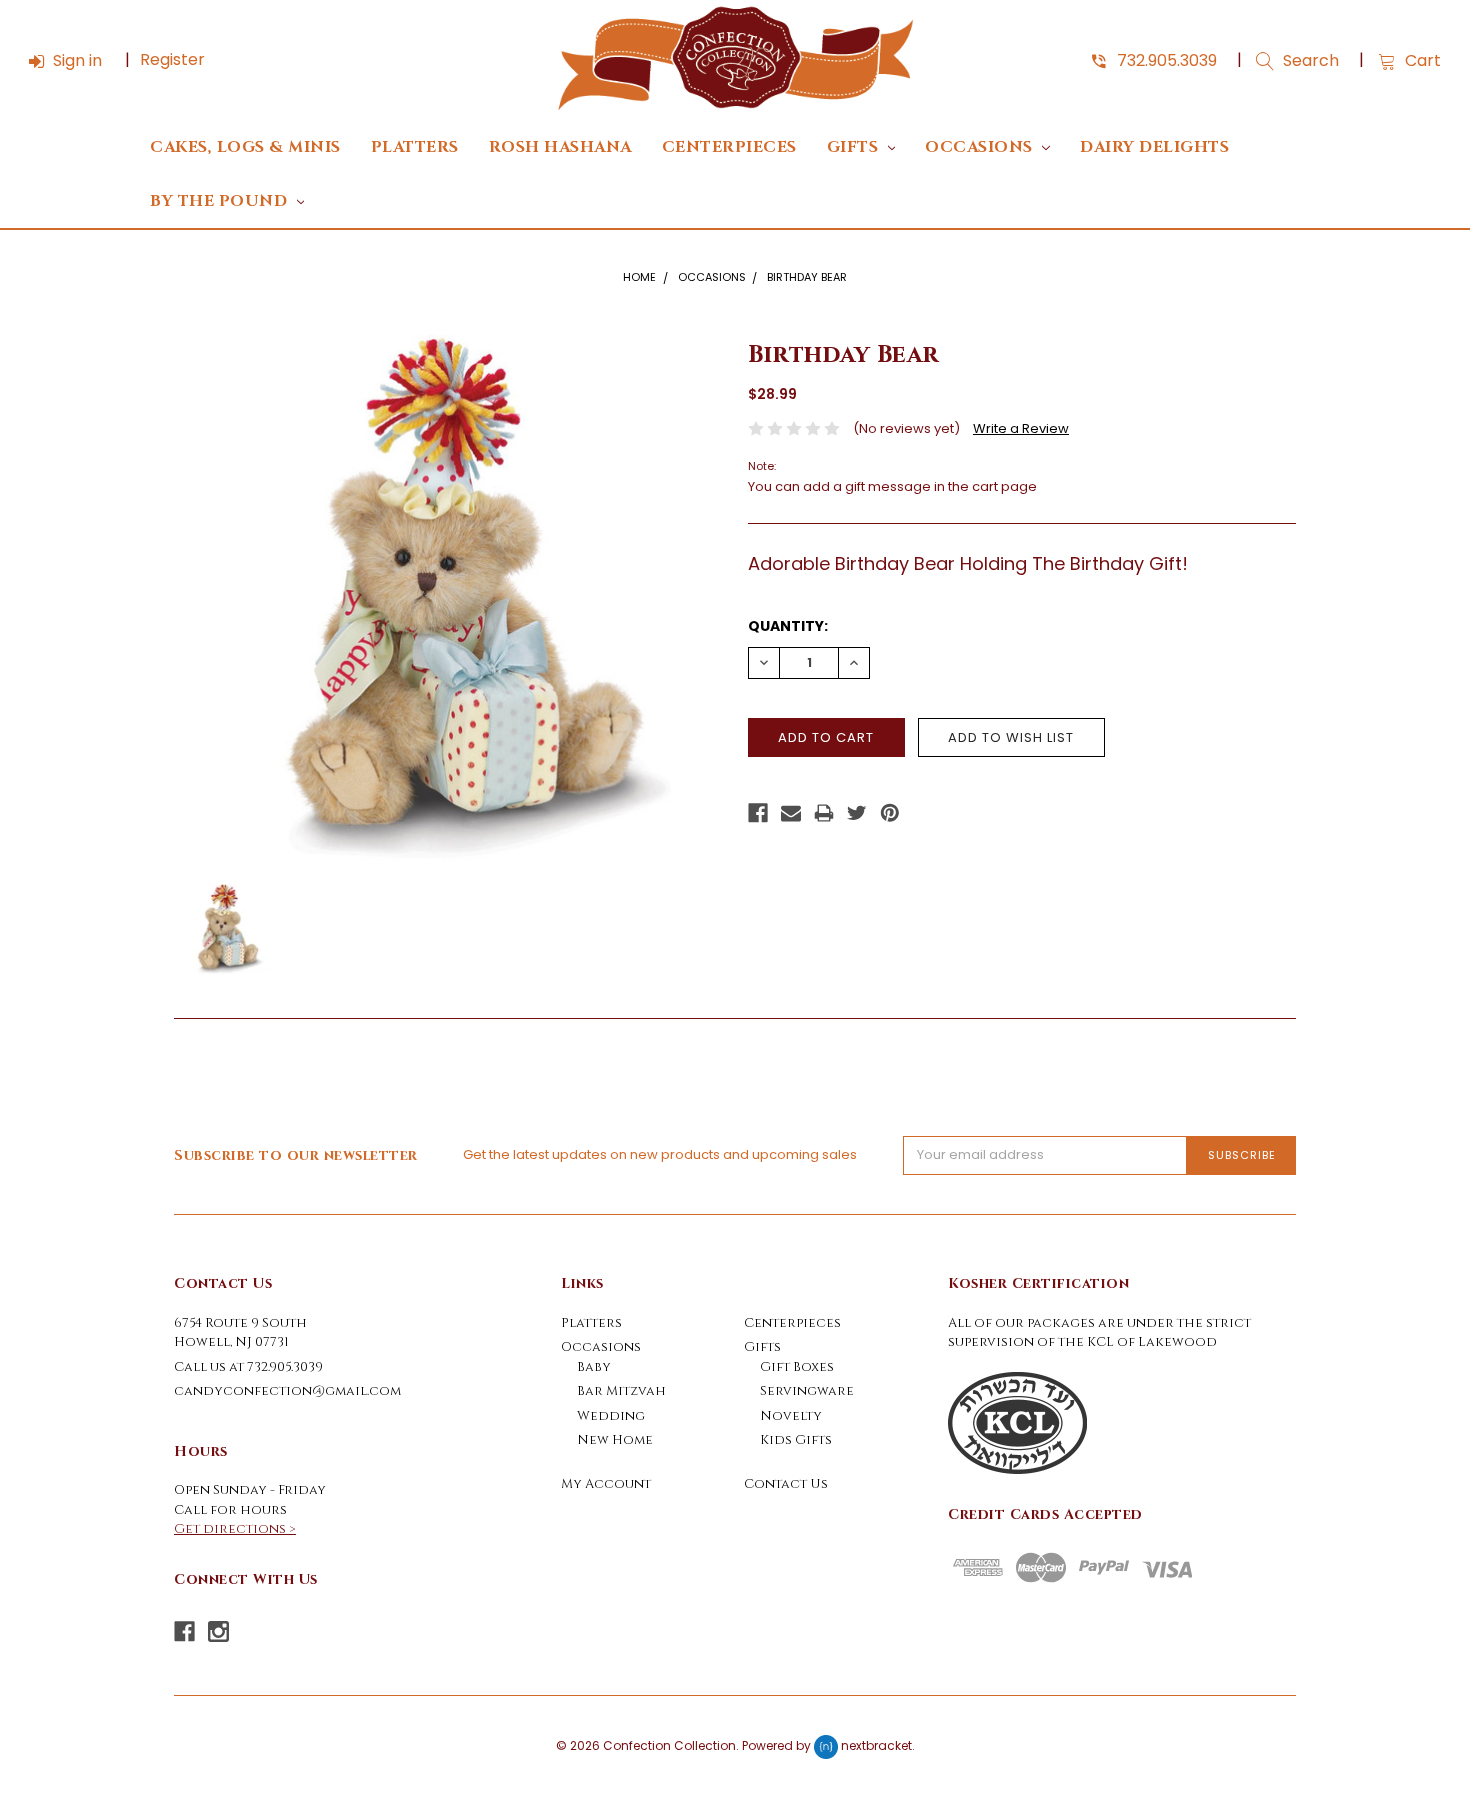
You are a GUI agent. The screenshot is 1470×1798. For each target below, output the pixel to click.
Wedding (611, 1416)
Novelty (791, 1416)
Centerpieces (729, 147)
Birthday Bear (807, 277)
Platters (415, 147)
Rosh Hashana (560, 147)
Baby (594, 1367)
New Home (615, 1440)
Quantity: (788, 626)
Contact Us (786, 1484)
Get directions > (235, 1529)
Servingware (807, 1391)
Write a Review (1021, 428)
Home (639, 277)
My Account (606, 1484)
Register (172, 59)
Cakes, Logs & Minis (245, 147)
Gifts (855, 147)
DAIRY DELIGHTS (1154, 147)
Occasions (981, 147)
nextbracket (876, 1745)
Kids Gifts (796, 1440)
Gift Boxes (797, 1367)
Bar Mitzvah (621, 1391)
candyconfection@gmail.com (287, 1391)
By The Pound (221, 201)
